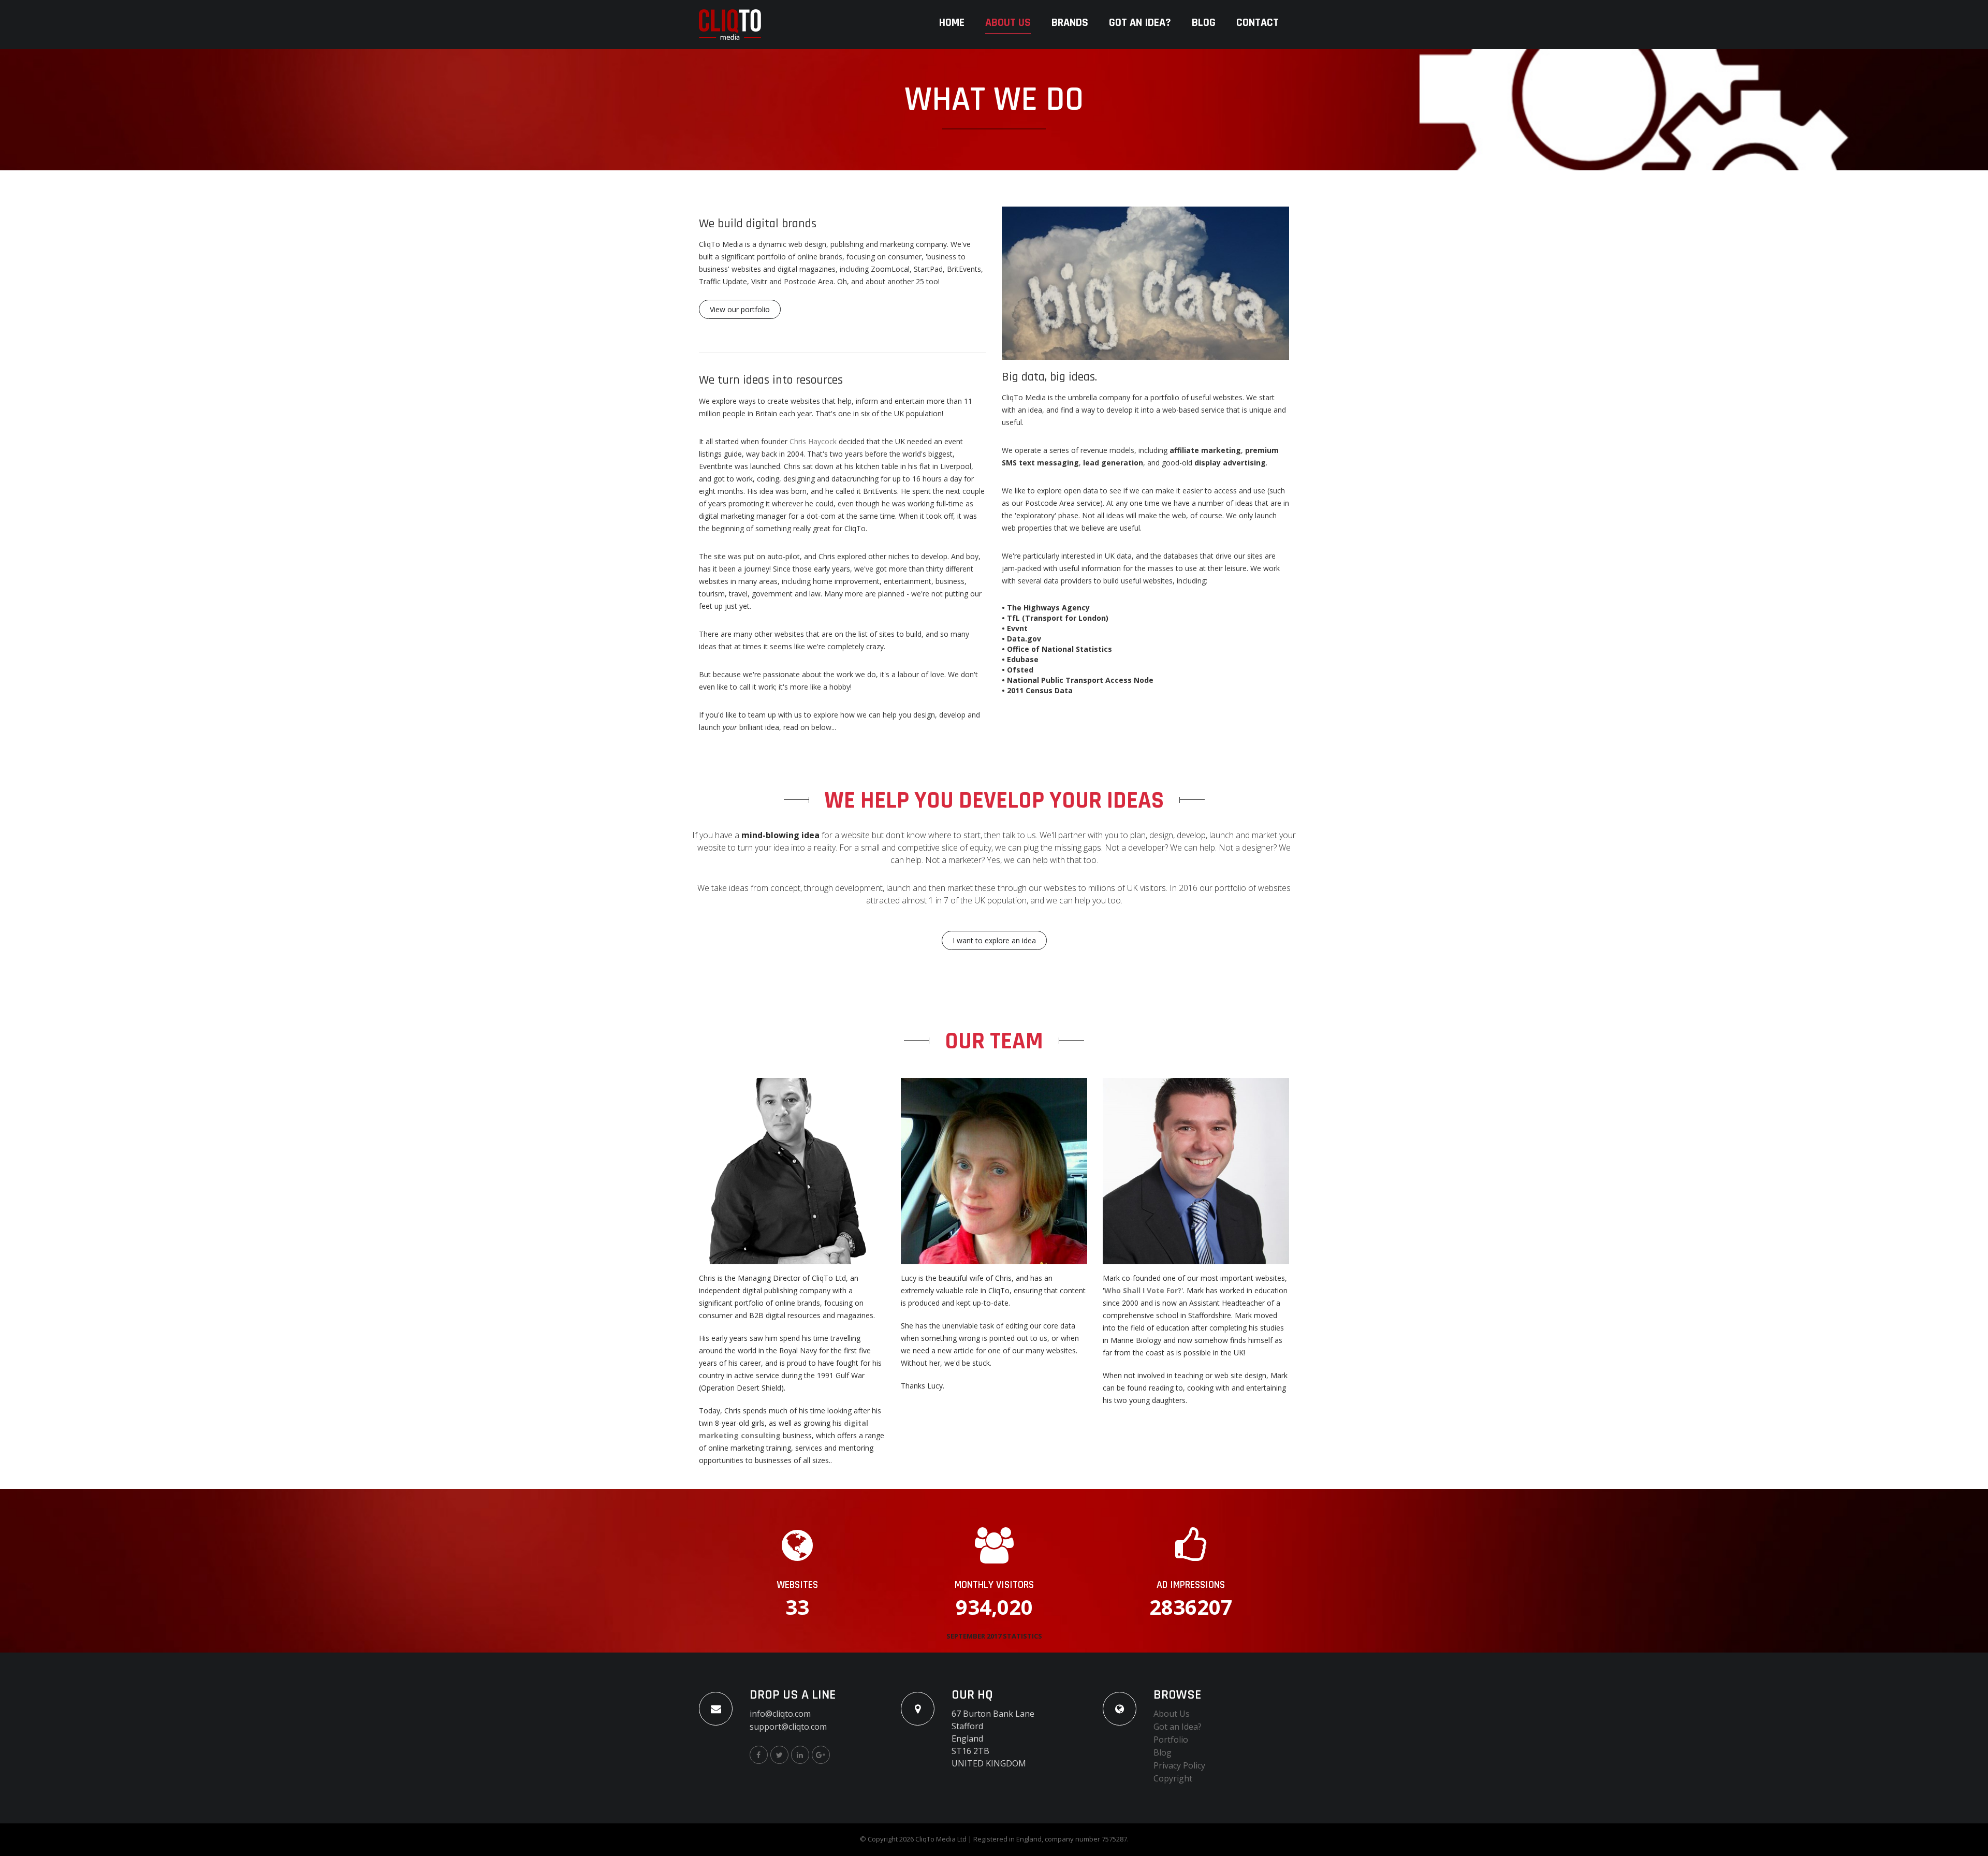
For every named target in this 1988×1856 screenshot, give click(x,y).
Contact (1258, 23)
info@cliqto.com (780, 1714)
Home (952, 23)
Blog (1204, 23)
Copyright (1173, 1778)
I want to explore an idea (994, 940)
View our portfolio (740, 309)
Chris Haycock (813, 441)
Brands (1070, 23)
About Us (1008, 23)
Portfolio (1171, 1740)
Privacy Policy (1179, 1765)
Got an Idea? (1140, 23)
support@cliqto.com (788, 1727)
